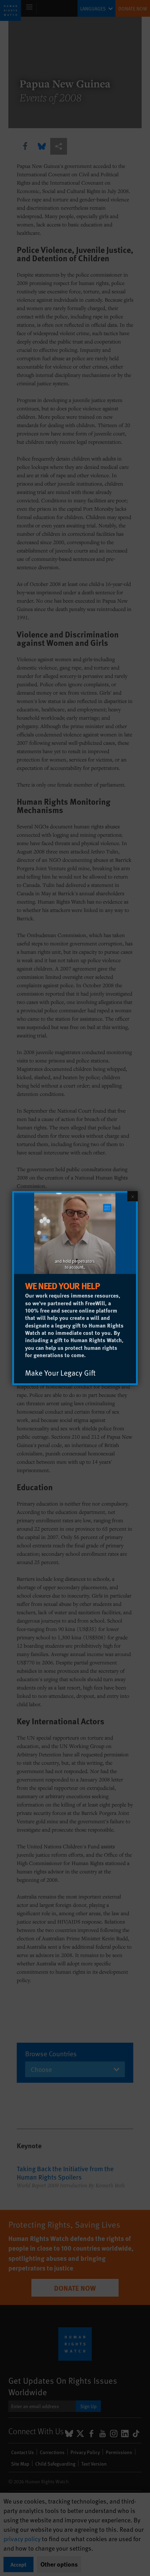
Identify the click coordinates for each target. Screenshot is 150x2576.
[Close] (133, 1196)
